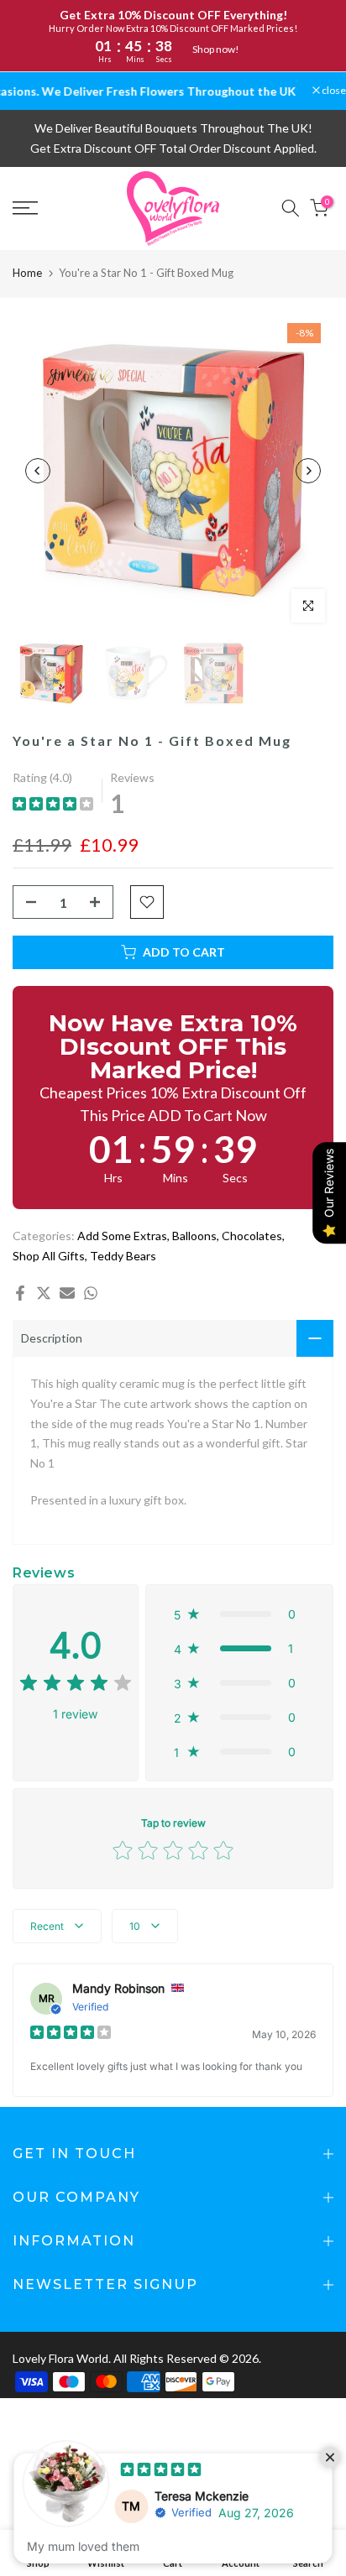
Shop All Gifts (49, 1256)
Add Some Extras (122, 1236)
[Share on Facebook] (20, 1293)
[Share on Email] (67, 1293)
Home (27, 273)
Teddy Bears (123, 1256)
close (333, 91)
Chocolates (252, 1236)
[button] (239, 1614)
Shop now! (216, 49)
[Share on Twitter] (44, 1293)
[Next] (308, 471)
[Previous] (38, 471)
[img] (53, 806)
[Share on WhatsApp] (91, 1293)
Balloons (194, 1236)
